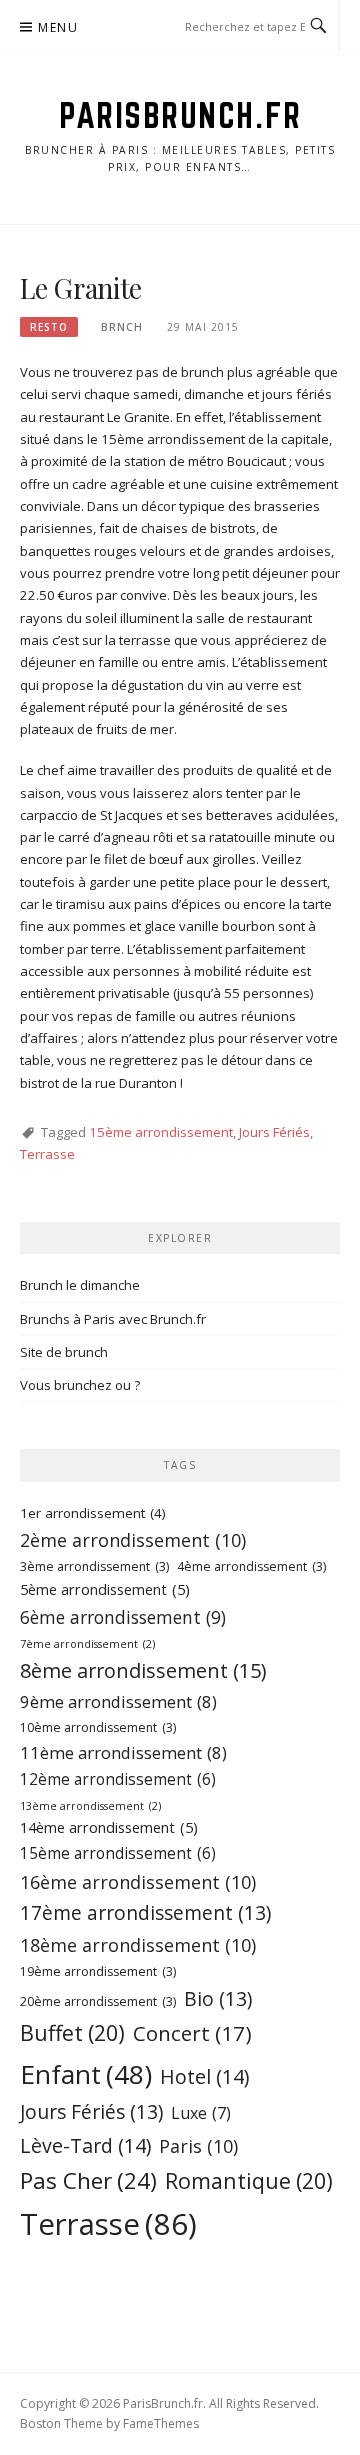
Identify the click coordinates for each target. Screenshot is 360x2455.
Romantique (249, 2180)
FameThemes (161, 2423)
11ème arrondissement (123, 1752)
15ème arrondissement (161, 1132)
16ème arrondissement (138, 1882)
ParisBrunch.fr (180, 115)
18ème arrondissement (138, 1945)
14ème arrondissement (109, 1827)
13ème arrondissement (90, 1806)
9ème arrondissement (118, 1701)
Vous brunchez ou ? (80, 1385)
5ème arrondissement (105, 1589)
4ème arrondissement (251, 1566)
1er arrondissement (93, 1513)
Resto (49, 327)
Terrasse (47, 1154)
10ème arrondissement (98, 1727)
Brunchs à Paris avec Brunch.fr (113, 1319)
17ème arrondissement (145, 1912)
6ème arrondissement (123, 1617)
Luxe (201, 2113)
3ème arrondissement (94, 1566)
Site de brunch (64, 1352)
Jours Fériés (274, 1132)
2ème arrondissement (133, 1540)
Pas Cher (88, 2180)
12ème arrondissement (118, 1779)
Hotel (204, 2076)
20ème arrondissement (98, 2001)
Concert (192, 2033)
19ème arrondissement (98, 1971)
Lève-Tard (85, 2145)
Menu (58, 27)
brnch (122, 327)
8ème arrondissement (143, 1670)
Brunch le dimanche (80, 1285)
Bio (218, 1998)
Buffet (72, 2032)
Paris (198, 2146)
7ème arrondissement (87, 1644)
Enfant (86, 2074)
